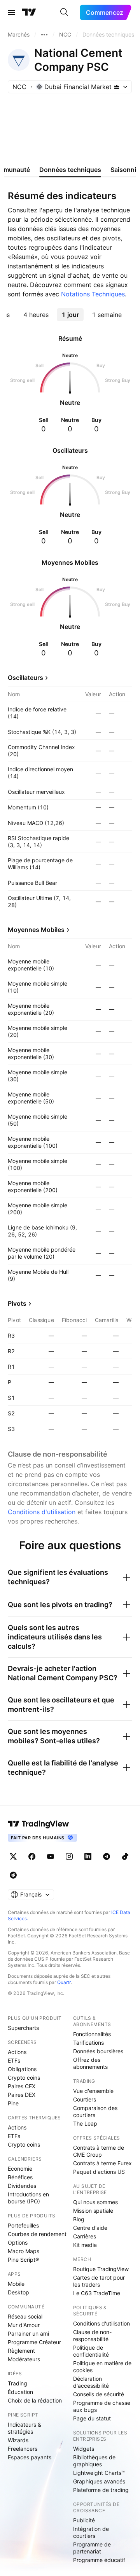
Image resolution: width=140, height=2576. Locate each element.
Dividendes (22, 2186)
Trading (17, 2383)
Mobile (16, 2284)
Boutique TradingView (101, 2269)
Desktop (18, 2292)
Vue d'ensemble (93, 2091)
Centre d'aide (90, 2228)
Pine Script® (23, 2260)
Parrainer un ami (28, 2333)
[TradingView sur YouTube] (51, 1856)
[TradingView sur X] (13, 1856)
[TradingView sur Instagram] (69, 1856)
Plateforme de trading (101, 2490)
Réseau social (25, 2316)
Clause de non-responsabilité (92, 2335)
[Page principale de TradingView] (29, 12)
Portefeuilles (23, 2225)
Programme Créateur (34, 2342)
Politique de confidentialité (91, 2351)
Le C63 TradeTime (97, 2293)
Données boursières (98, 2051)
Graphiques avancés (99, 2481)
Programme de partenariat (92, 2548)
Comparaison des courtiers (95, 2111)
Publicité (84, 2520)
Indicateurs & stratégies (24, 2428)
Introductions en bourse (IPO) (28, 2198)
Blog (79, 2219)
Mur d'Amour (24, 2325)
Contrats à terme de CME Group (99, 2151)
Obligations (22, 2069)
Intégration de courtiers (91, 2532)
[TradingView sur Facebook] (32, 1856)
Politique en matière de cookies (102, 2367)
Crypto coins (24, 2078)
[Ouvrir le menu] (11, 12)
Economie (20, 2169)
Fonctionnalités (92, 2034)
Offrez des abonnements (90, 2063)
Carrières (85, 2236)
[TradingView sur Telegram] (107, 1856)
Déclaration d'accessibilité (91, 2382)
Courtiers (85, 2099)
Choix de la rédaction (35, 2400)
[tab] (36, 315)
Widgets (84, 2449)
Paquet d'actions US (99, 2172)
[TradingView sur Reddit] (13, 1875)
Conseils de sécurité (99, 2394)
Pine (13, 2103)
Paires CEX (22, 2086)
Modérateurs (24, 2359)
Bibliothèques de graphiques (94, 2461)
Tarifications (88, 2043)
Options (18, 2242)
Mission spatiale (93, 2211)
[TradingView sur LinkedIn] (88, 1856)
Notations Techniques (93, 294)
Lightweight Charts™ (99, 2473)
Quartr (64, 1982)
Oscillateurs (25, 678)
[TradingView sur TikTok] (125, 1856)
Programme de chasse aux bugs (102, 2406)
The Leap (85, 2123)
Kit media (85, 2245)
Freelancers (23, 2449)
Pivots (17, 1303)
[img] (117, 87)
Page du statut (92, 2418)
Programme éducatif (99, 2560)
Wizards (18, 2440)
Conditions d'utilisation (42, 1512)
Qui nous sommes (95, 2202)
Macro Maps (24, 2251)
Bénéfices (20, 2177)
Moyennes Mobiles (36, 930)
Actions (17, 2052)
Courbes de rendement (37, 2234)
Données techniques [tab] (70, 170)
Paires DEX (22, 2095)
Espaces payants (30, 2457)
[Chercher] (64, 12)
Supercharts (23, 2028)
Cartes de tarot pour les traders (99, 2281)
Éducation (20, 2392)
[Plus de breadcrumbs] (44, 35)
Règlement (21, 2351)
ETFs (14, 2060)
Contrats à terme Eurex (102, 2163)
